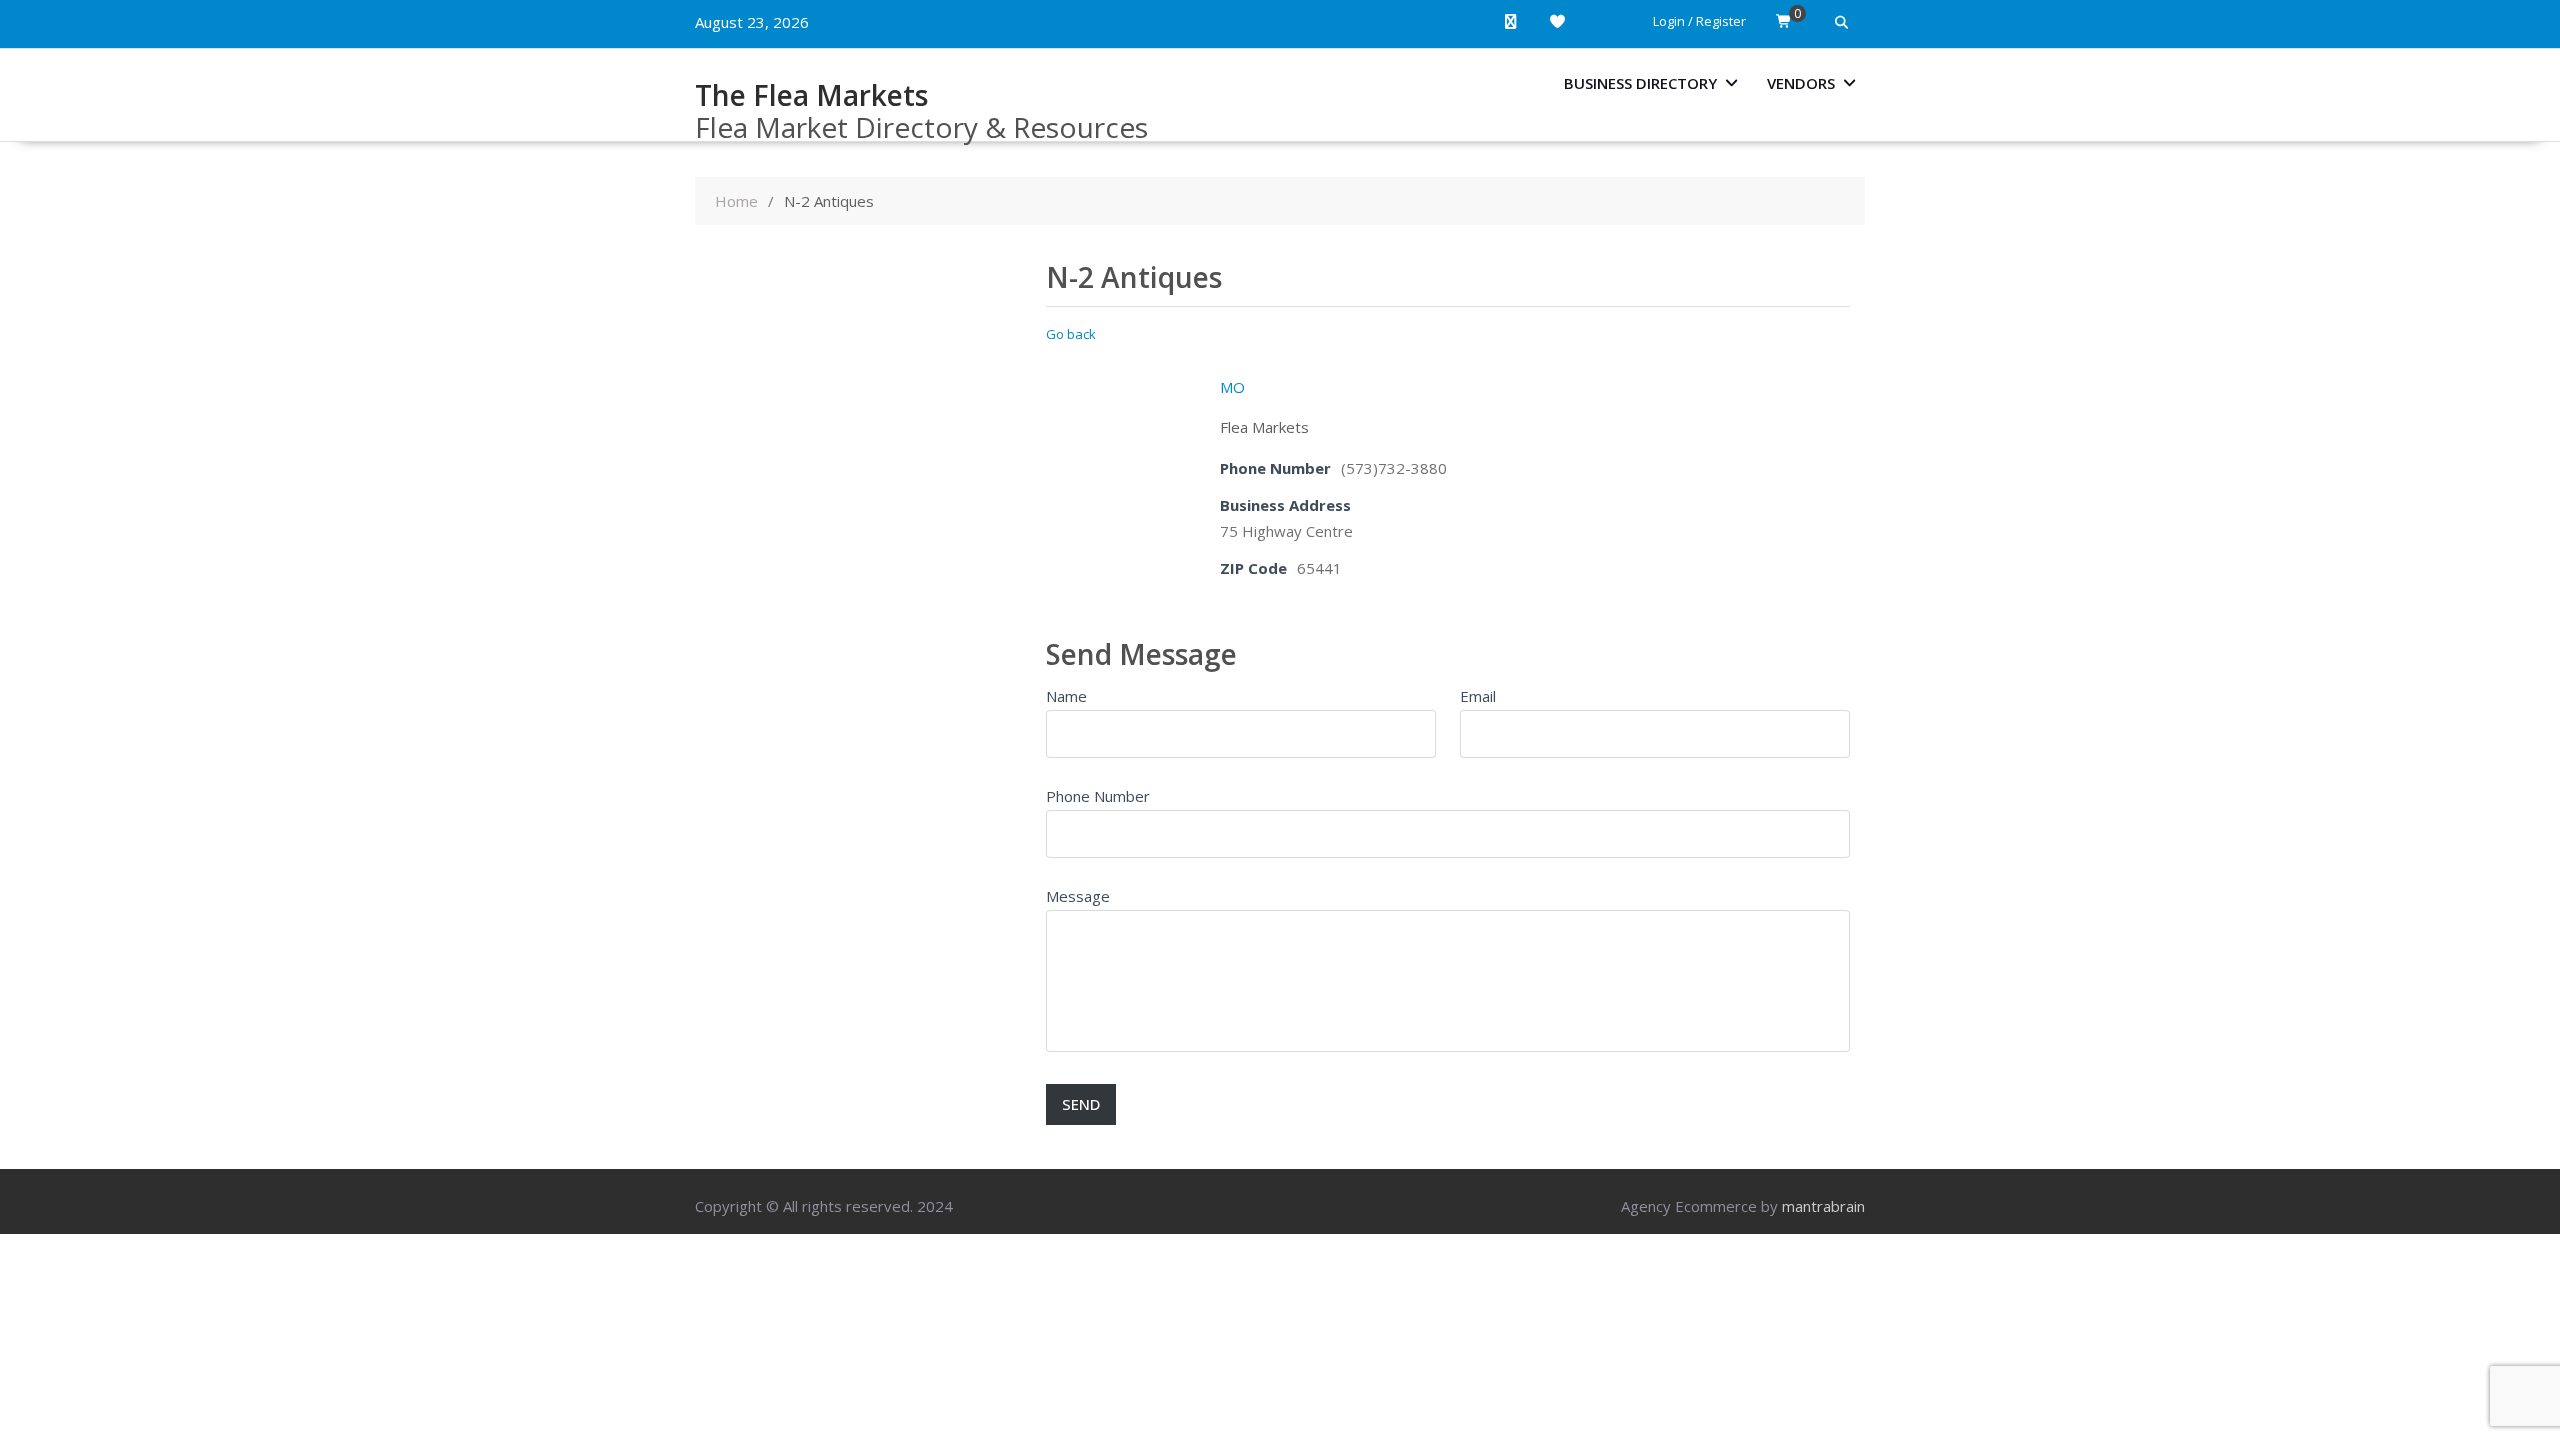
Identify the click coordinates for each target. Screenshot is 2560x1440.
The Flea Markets (811, 95)
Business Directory (1640, 83)
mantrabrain (1823, 1206)
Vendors (1801, 83)
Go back (1071, 334)
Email (1478, 696)
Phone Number (1098, 796)
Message (1078, 896)
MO (1232, 387)
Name (1066, 696)
